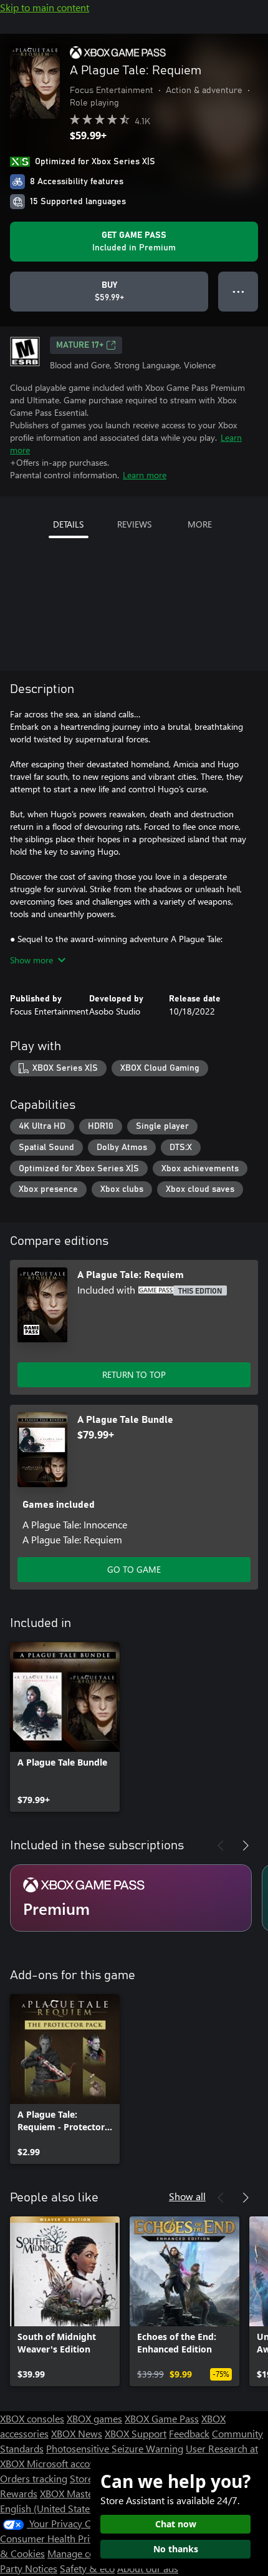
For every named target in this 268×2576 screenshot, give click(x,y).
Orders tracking (34, 2478)
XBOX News (77, 2433)
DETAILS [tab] (68, 524)
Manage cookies (82, 2553)
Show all (187, 2196)
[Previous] (221, 1846)
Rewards (19, 2493)
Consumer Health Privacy (55, 2538)
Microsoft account (65, 2463)
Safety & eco (87, 2568)
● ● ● (238, 291)
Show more (31, 960)
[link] (65, 1727)
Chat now (176, 2524)
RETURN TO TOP (134, 1374)
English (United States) (49, 2508)
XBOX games (94, 2418)
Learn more (145, 475)
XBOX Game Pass (162, 2418)
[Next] (246, 1846)
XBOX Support (136, 2433)
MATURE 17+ (80, 345)
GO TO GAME (134, 1569)
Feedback (189, 2433)
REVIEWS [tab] (134, 524)
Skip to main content (45, 7)
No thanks (176, 2549)
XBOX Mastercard (78, 2493)
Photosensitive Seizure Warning (115, 2448)
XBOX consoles (32, 2418)
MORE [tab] (200, 524)
